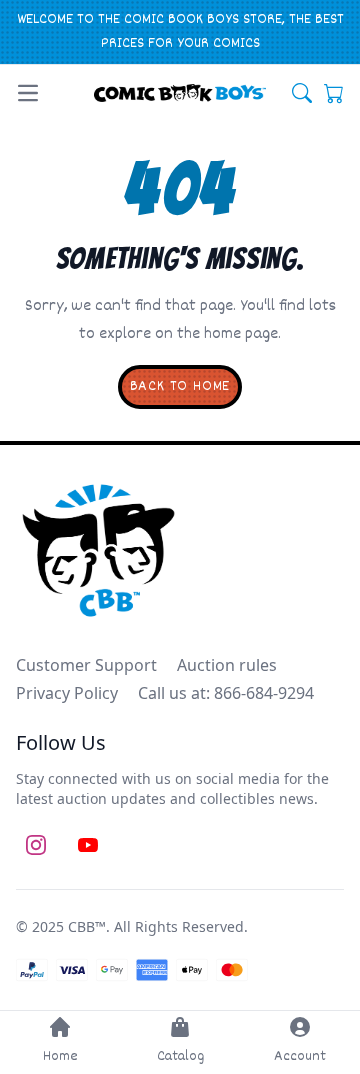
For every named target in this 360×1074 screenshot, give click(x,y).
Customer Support (86, 665)
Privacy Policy (67, 693)
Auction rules (227, 665)
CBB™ (87, 926)
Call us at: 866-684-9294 (226, 693)
